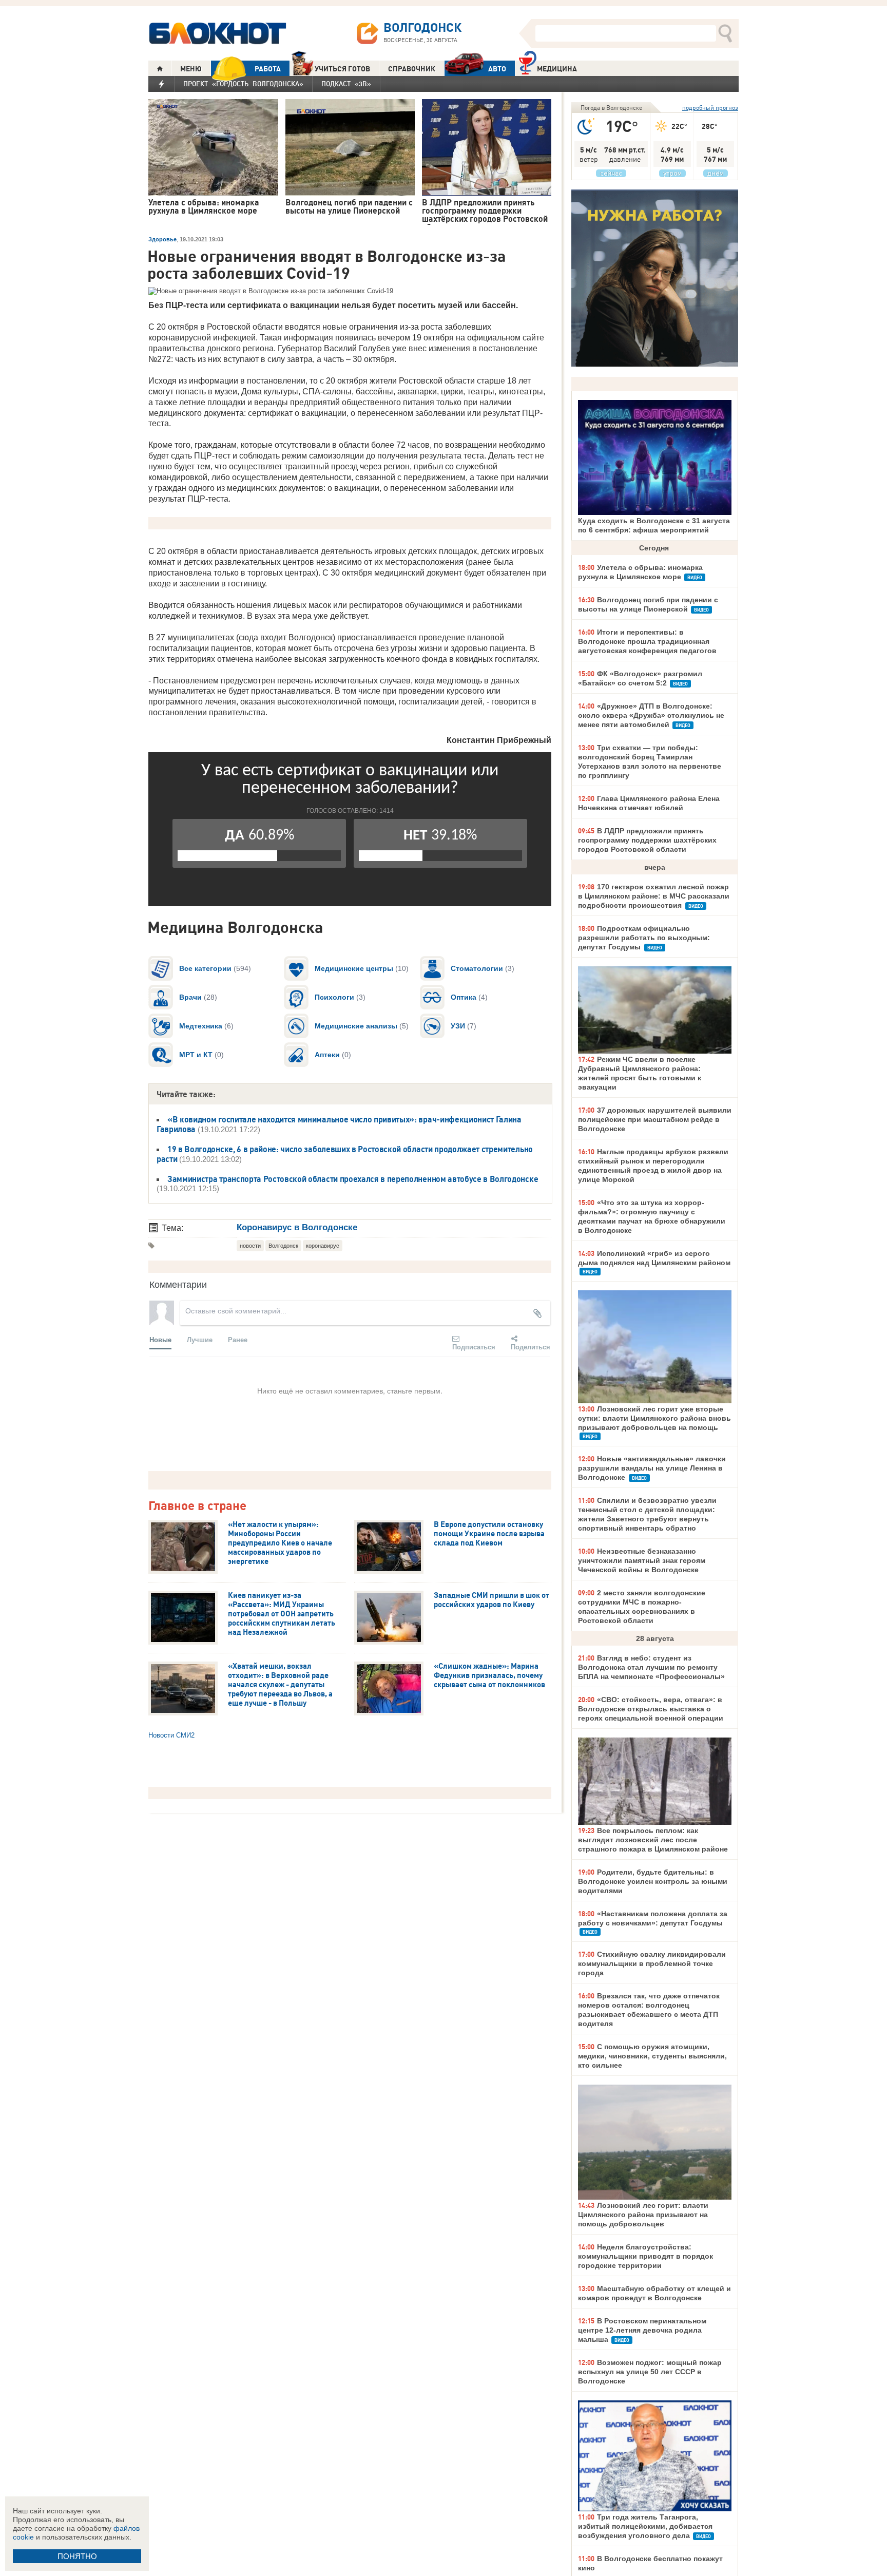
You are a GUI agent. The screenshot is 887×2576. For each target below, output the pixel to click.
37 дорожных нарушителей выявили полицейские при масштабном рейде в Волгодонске (655, 1119)
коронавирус (323, 1246)
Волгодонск (283, 1246)
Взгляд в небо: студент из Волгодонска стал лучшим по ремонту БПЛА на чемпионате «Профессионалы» (651, 1667)
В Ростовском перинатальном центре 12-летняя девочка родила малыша (642, 2330)
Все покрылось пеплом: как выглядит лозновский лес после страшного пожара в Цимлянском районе (653, 1840)
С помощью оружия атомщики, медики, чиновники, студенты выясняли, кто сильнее (652, 2056)
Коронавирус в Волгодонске (297, 1227)
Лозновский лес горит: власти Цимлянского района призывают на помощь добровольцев (643, 2215)
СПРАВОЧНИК (412, 69)
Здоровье (162, 239)
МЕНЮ (191, 69)
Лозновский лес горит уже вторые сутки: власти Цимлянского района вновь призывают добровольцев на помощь (654, 1418)
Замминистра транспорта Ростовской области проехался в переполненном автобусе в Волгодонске (353, 1179)
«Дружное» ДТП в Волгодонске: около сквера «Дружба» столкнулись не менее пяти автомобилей (651, 715)
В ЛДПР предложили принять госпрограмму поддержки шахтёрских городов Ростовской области (647, 840)
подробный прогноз (710, 108)
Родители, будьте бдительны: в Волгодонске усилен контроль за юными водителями (653, 1881)
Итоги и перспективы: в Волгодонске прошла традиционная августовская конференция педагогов (647, 641)
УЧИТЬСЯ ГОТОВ (342, 69)
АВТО (497, 69)
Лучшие (200, 1339)
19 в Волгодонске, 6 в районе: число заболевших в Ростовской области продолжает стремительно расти (345, 1154)
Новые (160, 1339)
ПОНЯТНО (77, 2556)
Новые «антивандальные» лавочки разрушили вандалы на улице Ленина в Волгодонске (652, 1468)
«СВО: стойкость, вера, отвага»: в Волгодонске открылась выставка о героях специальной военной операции (651, 1709)
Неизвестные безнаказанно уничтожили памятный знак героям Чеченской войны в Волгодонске (642, 1560)
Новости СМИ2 (171, 1735)
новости (250, 1246)
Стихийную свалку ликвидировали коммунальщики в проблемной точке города (652, 1963)
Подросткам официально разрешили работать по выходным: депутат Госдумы (644, 938)
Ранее (238, 1339)
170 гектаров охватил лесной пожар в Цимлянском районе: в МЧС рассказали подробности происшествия (654, 896)
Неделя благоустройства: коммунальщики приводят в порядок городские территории (645, 2256)
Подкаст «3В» (346, 84)
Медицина (557, 69)
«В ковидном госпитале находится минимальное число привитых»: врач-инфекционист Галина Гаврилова (339, 1124)
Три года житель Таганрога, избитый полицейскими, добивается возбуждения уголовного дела (645, 2526)
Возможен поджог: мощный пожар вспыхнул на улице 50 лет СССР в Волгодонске (650, 2372)
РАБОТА (268, 69)
